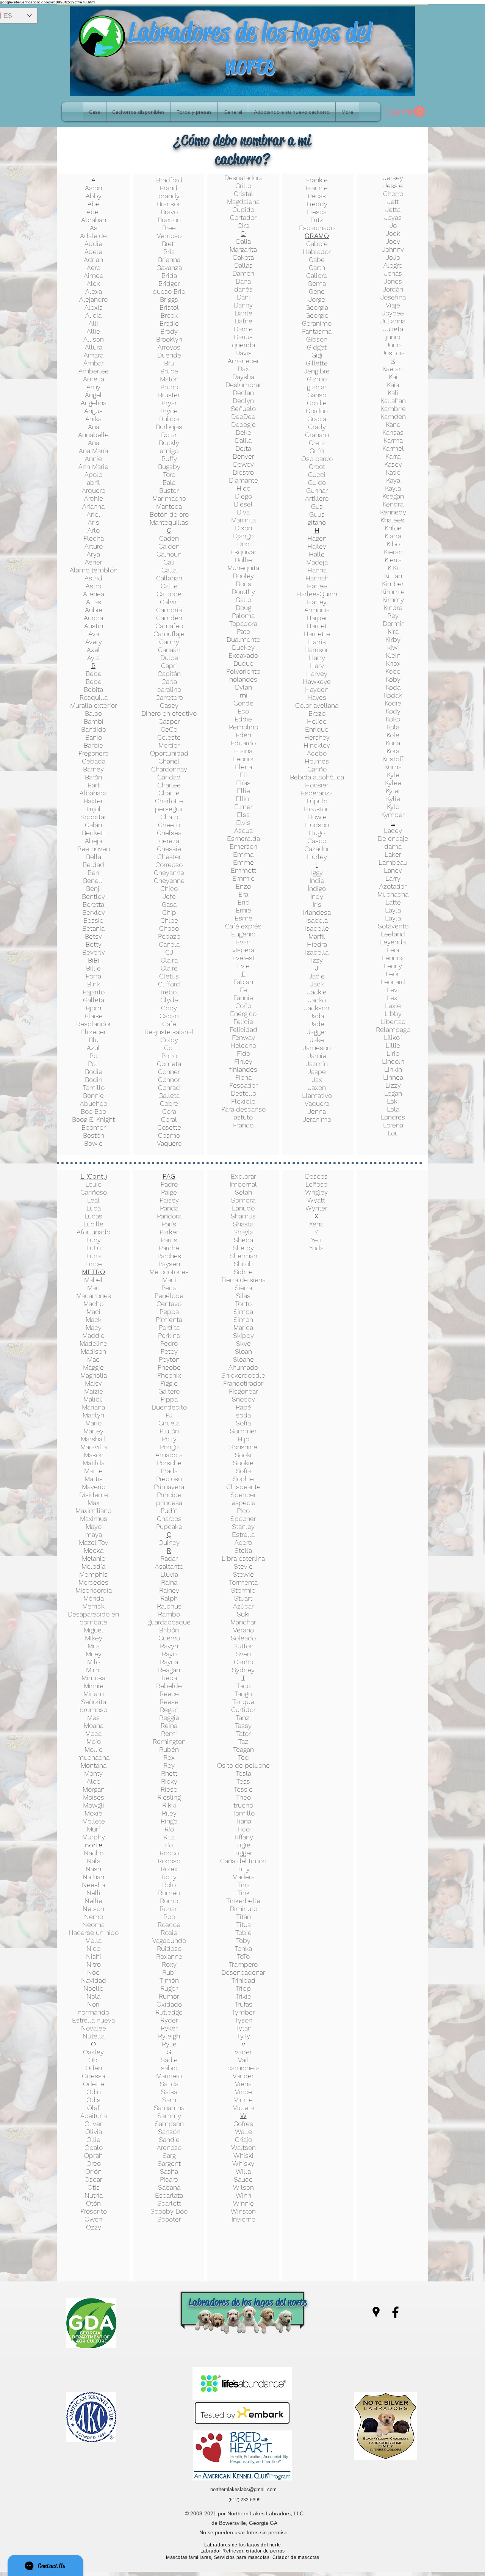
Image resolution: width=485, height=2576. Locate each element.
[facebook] (395, 2312)
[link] (405, 112)
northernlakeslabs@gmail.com (243, 2489)
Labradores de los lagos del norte (250, 48)
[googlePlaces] (376, 2312)
